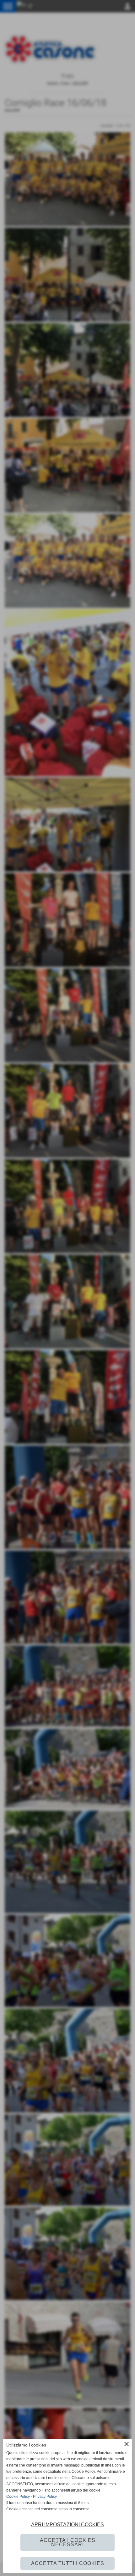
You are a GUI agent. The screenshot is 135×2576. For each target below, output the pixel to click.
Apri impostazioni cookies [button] (67, 2525)
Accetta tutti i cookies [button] (68, 2563)
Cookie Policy (18, 2497)
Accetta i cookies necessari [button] (68, 2542)
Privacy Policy (45, 2497)
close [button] (127, 2444)
